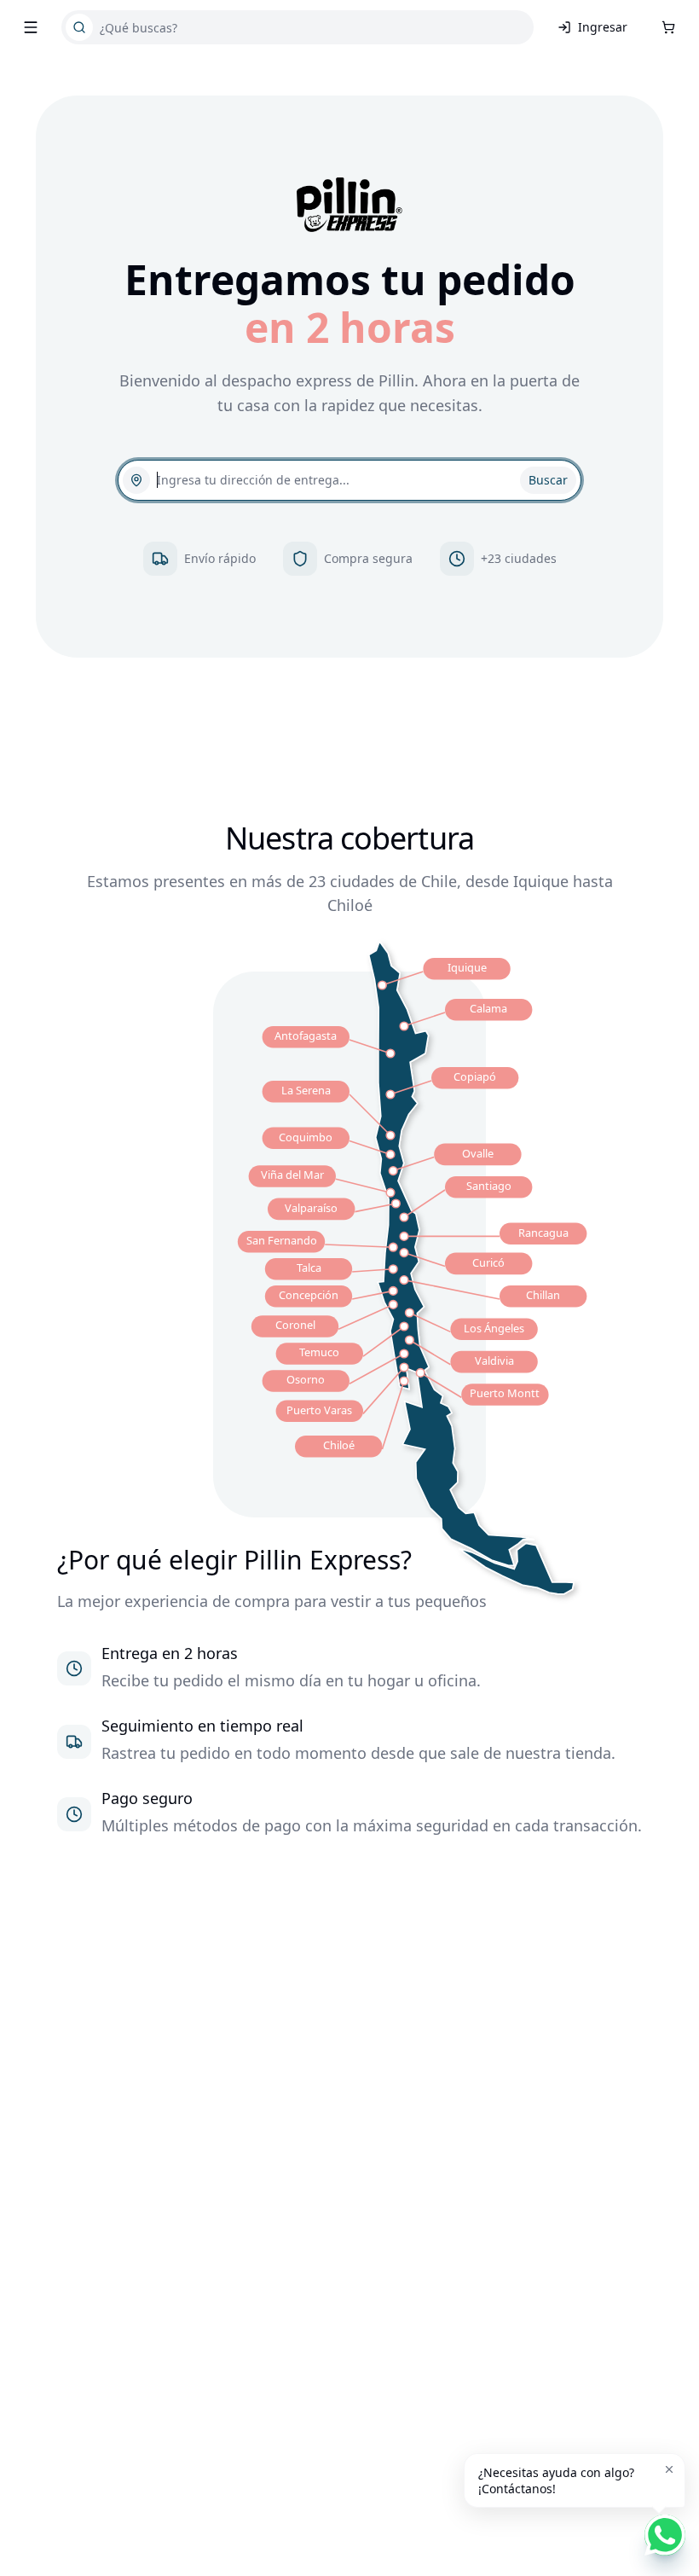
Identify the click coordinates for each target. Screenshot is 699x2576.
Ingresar (603, 27)
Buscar (548, 480)
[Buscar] (79, 27)
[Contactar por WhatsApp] (665, 2535)
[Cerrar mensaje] (669, 2469)
